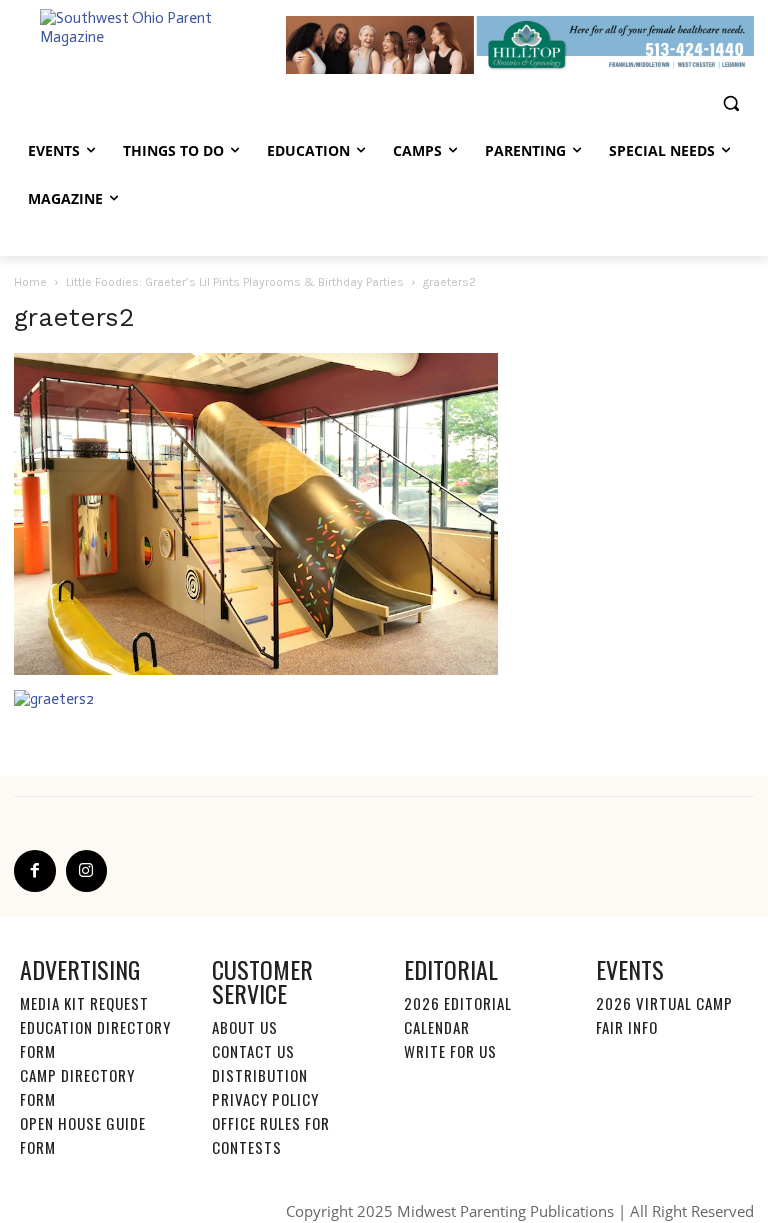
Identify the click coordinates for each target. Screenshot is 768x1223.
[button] (730, 103)
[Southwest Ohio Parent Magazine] (150, 45)
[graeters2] (256, 670)
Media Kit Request (84, 1003)
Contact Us (253, 1051)
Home (30, 282)
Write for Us (450, 1051)
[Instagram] (87, 871)
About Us (245, 1027)
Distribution (260, 1075)
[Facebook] (35, 871)
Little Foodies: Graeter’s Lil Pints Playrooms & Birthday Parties (235, 282)
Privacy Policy (265, 1099)
